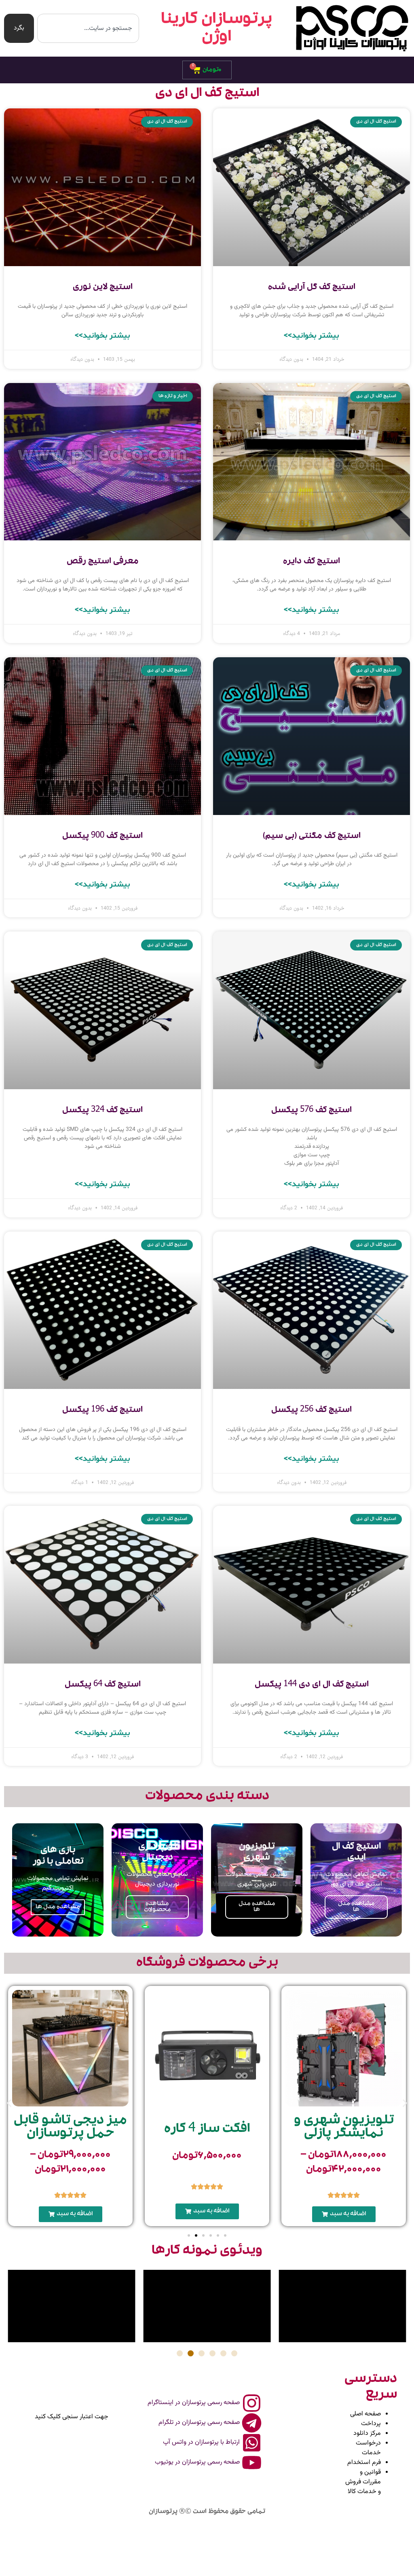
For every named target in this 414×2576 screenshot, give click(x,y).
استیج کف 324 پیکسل (102, 1110)
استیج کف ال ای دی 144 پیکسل (312, 1685)
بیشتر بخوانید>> (312, 336)
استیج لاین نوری (103, 287)
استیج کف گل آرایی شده (312, 287)
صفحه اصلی (365, 2414)
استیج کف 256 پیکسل (312, 1410)
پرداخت (371, 2424)
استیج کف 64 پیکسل (103, 1685)
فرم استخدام (364, 2463)
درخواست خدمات (368, 2448)
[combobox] (88, 28)
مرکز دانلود (367, 2433)
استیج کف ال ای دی (207, 94)
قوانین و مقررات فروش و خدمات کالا (363, 2482)
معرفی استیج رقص (103, 562)
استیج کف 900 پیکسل (102, 836)
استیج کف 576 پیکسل (312, 1110)
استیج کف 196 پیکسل (102, 1410)
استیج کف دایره (312, 562)
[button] (344, 2214)
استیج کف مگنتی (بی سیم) (312, 836)
